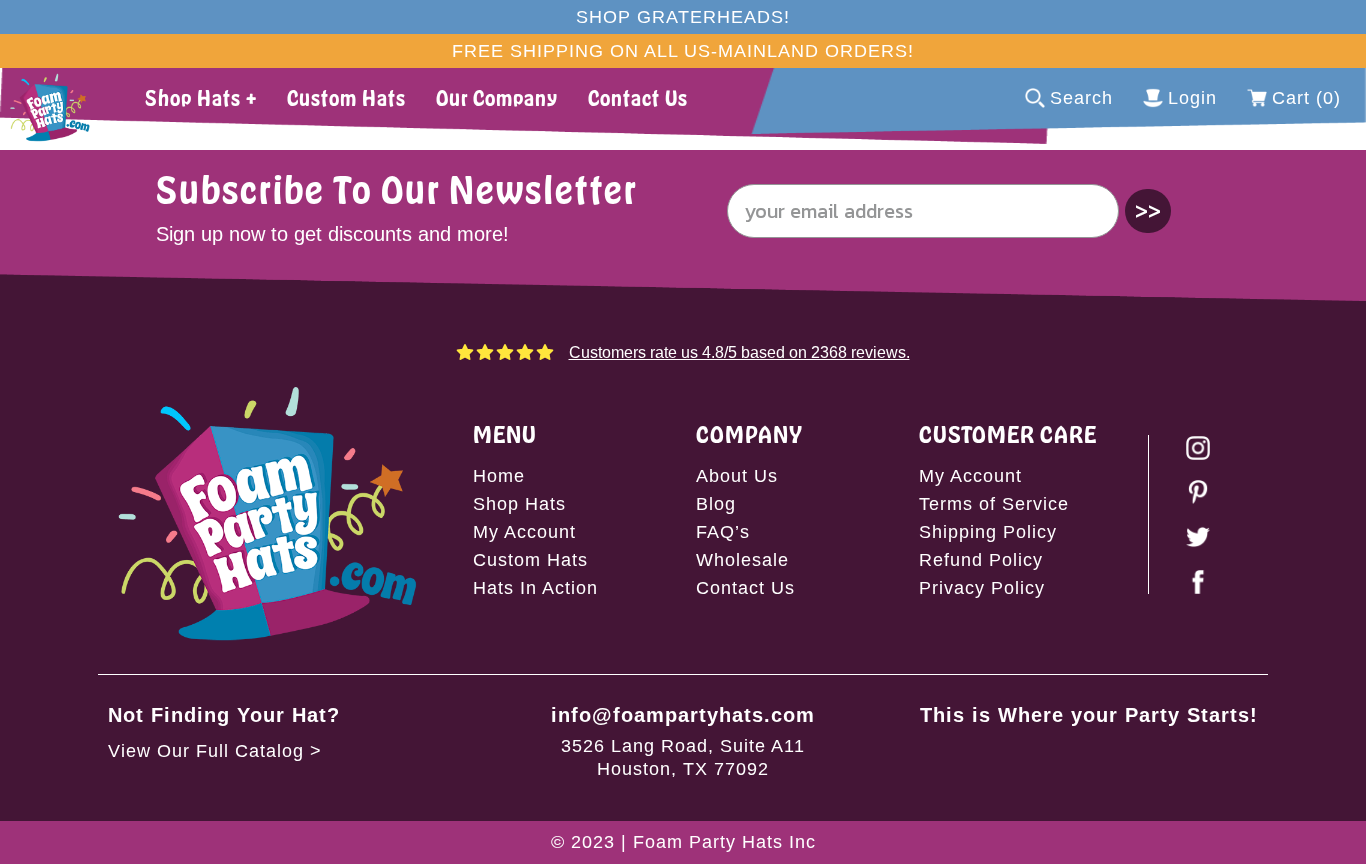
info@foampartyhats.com (683, 715)
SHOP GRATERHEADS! (683, 17)
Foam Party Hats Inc (724, 842)
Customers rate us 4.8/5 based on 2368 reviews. (739, 352)
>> (1148, 210)
